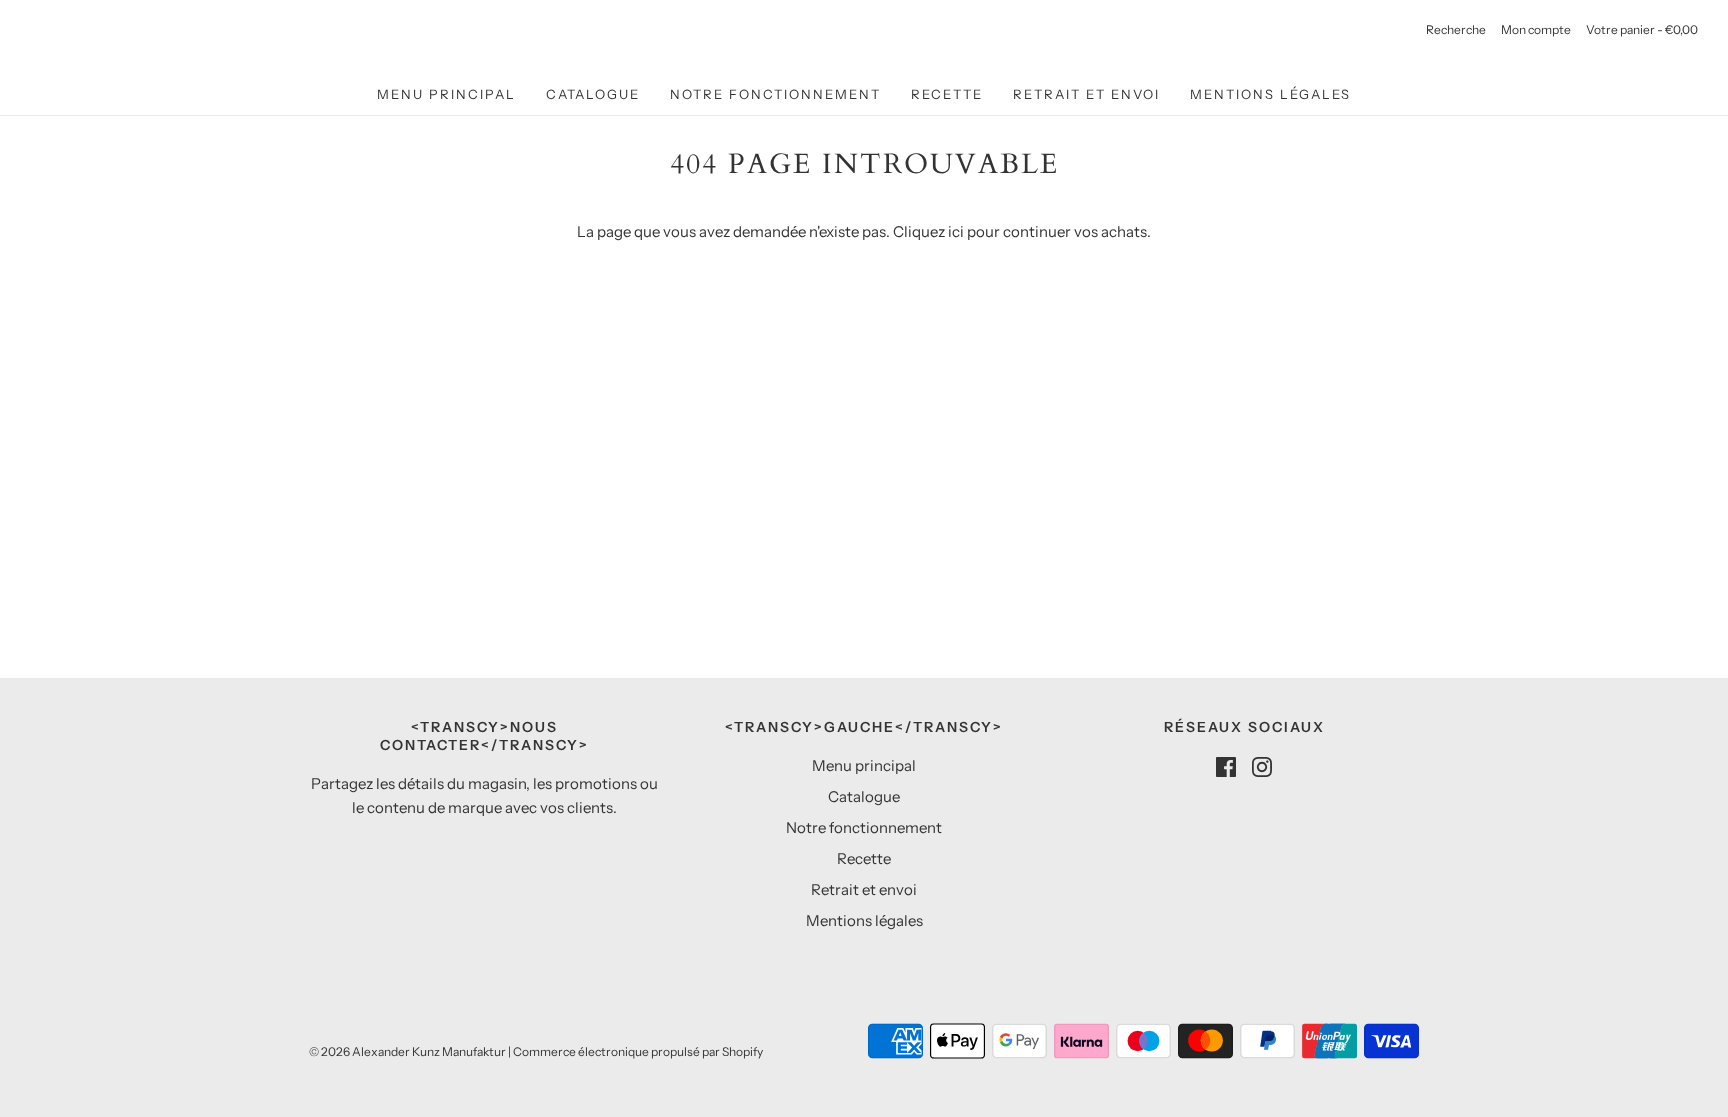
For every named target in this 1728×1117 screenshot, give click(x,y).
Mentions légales (1270, 94)
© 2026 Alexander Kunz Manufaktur (407, 1051)
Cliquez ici (928, 231)
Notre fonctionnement (775, 94)
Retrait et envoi (1086, 94)
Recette (947, 94)
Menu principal (446, 94)
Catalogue (593, 94)
